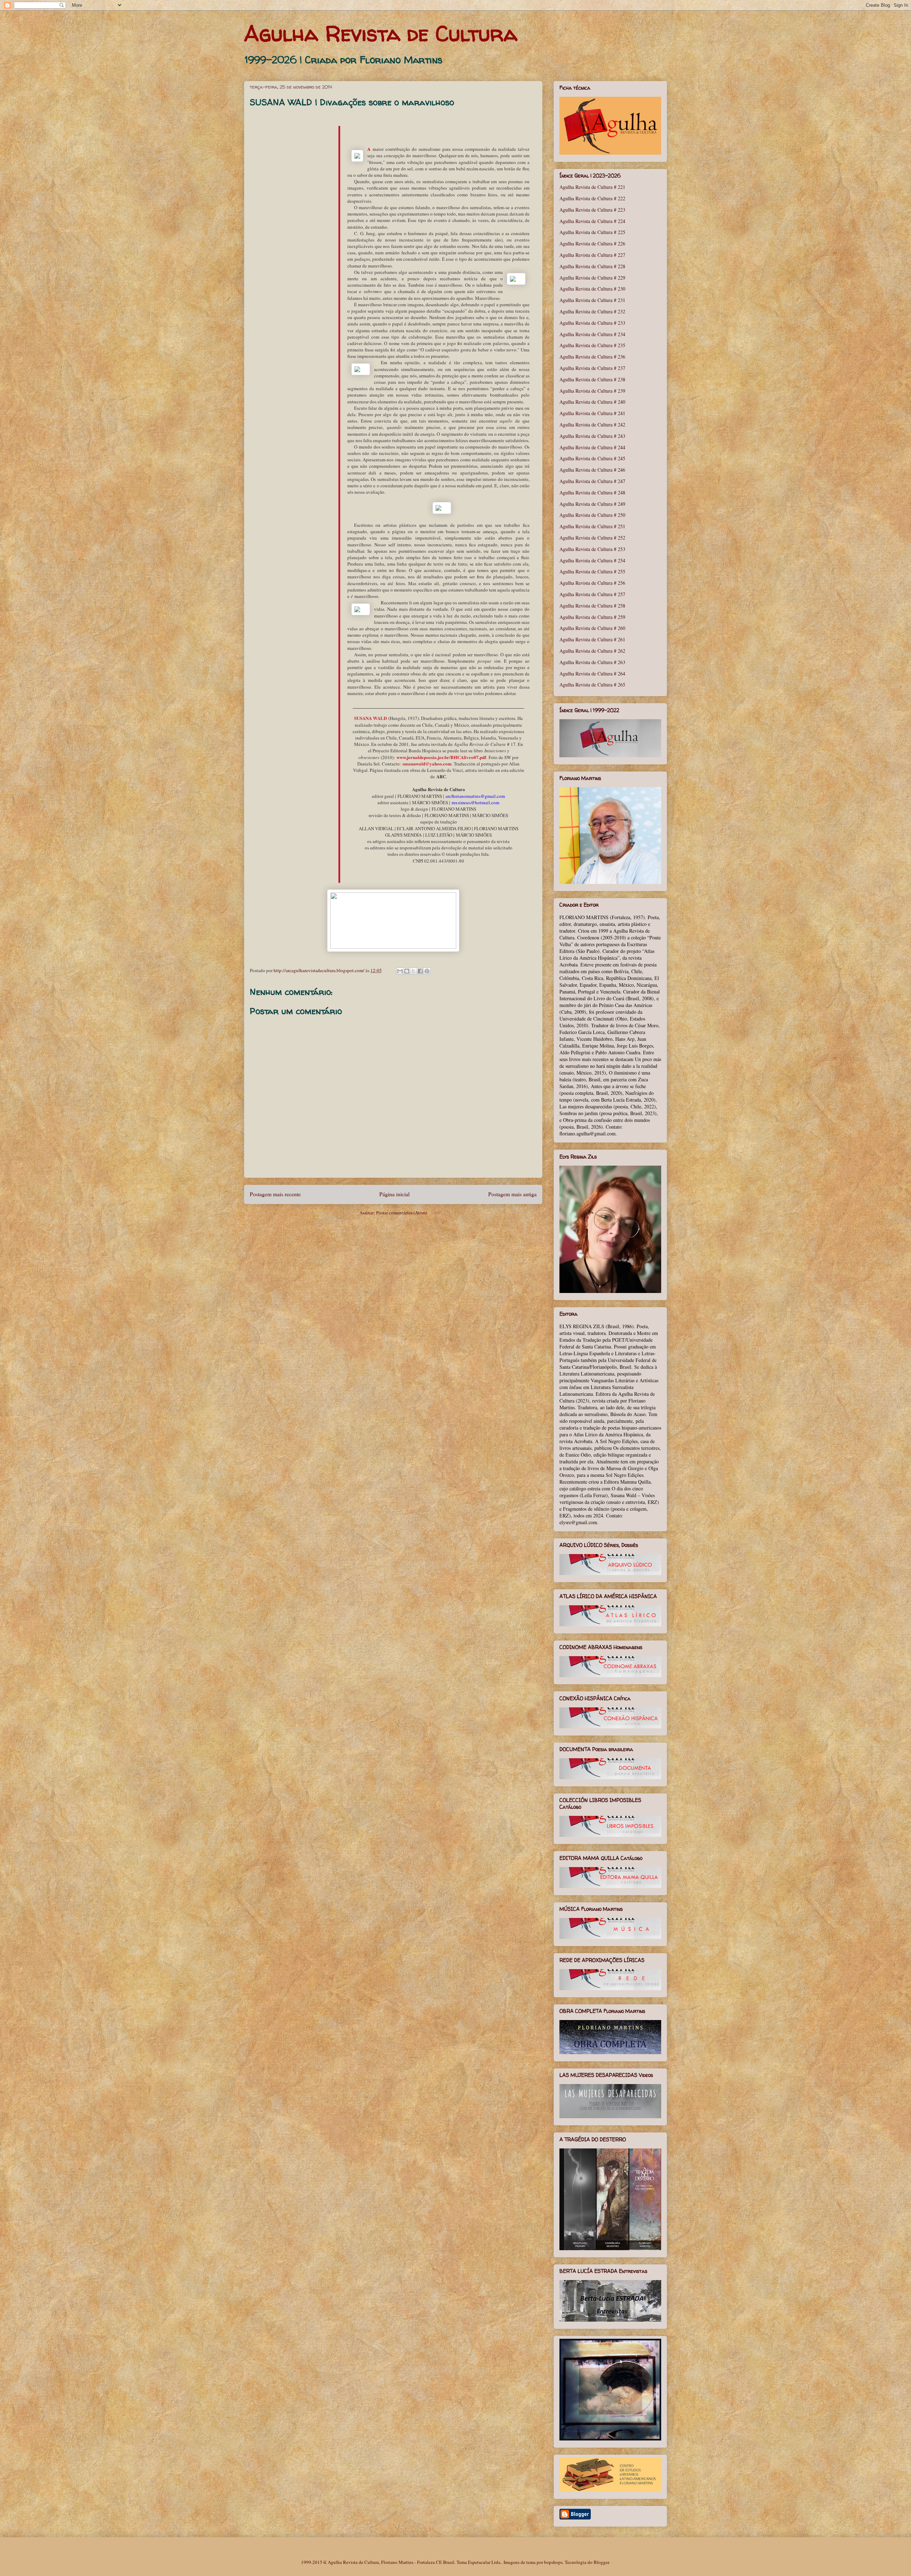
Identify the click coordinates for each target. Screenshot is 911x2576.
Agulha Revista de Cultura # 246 (592, 470)
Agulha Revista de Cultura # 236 (592, 357)
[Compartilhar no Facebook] (420, 971)
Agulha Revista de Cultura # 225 (592, 232)
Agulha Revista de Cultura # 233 (592, 323)
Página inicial (394, 1194)
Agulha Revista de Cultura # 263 (592, 662)
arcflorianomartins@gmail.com (475, 796)
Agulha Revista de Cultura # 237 (592, 368)
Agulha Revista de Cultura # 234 (592, 334)
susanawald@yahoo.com (427, 764)
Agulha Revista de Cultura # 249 (592, 504)
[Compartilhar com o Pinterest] (427, 971)
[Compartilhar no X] (414, 971)
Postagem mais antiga (512, 1194)
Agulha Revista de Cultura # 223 (592, 210)
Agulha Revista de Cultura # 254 (592, 560)
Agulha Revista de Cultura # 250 (592, 515)
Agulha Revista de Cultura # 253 (592, 549)
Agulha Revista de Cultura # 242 (592, 425)
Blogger (601, 2562)
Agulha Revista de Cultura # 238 (592, 379)
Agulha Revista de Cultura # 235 (592, 345)
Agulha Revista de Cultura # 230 (592, 289)
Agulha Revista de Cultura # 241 (592, 413)
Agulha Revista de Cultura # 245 (592, 458)
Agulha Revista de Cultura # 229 (592, 278)
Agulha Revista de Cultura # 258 (592, 606)
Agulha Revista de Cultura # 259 (592, 617)
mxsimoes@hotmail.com (475, 802)
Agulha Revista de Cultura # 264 (592, 674)
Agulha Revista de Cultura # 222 (592, 198)
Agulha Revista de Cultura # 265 (592, 685)
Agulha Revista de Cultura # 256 (592, 583)
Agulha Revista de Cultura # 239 (592, 391)
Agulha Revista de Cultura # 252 (592, 538)
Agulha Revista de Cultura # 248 (592, 492)
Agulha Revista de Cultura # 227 (592, 255)
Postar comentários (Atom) (402, 1213)
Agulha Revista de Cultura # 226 (592, 243)
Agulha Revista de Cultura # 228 (592, 266)
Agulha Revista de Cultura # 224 (592, 221)
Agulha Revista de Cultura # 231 (592, 300)
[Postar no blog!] (407, 971)
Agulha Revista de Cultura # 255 (592, 571)
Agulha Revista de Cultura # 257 (592, 594)
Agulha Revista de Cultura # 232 (592, 311)
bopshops (553, 2562)
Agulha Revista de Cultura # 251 (592, 526)
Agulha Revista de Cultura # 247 (592, 481)
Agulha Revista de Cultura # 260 (592, 628)
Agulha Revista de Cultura (381, 33)
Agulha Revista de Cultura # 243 (592, 436)
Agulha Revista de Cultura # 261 (592, 639)
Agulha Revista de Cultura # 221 (592, 187)
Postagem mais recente (275, 1194)
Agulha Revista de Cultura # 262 (592, 651)
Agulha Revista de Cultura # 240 (592, 402)
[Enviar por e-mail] (400, 971)
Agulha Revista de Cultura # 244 (592, 447)
